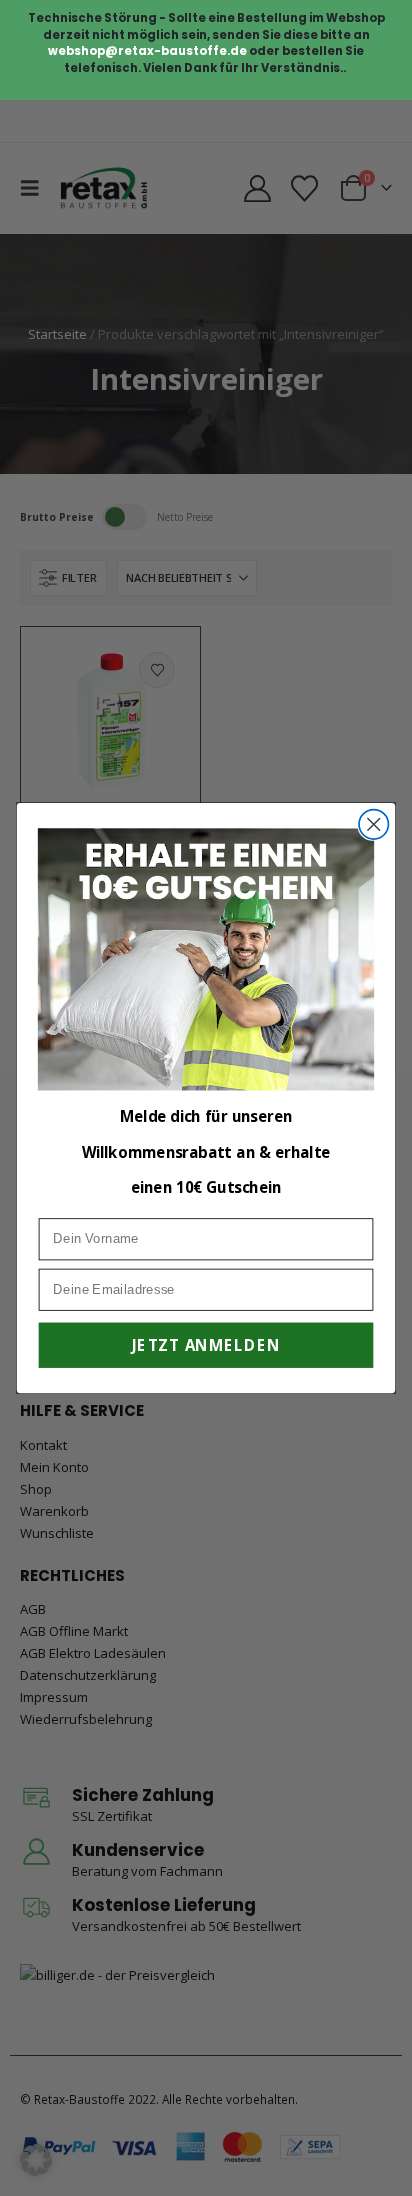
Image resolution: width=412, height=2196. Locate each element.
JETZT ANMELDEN (206, 1345)
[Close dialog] (373, 823)
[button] (36, 2160)
